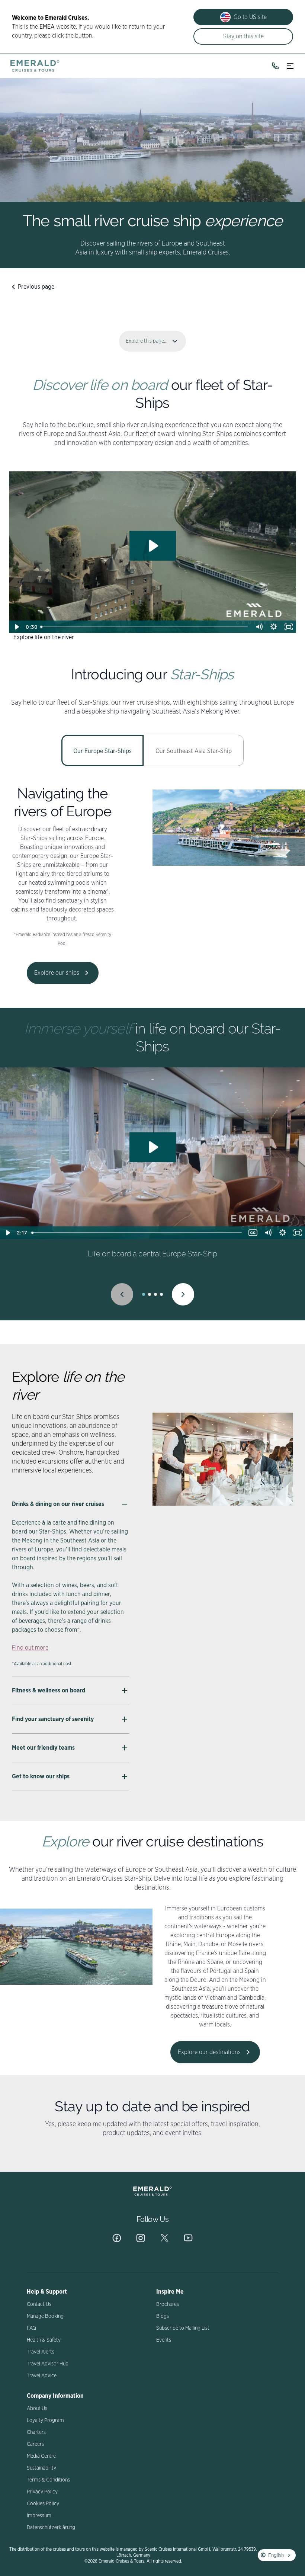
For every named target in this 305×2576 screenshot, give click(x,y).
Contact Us (39, 2304)
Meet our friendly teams (43, 1748)
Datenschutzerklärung (51, 2528)
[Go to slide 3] (155, 1294)
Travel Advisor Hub (48, 2364)
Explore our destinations (209, 2052)
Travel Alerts (41, 2352)
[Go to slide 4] (161, 1294)
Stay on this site (243, 36)
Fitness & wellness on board (49, 1691)
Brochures (168, 2304)
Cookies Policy (43, 2504)
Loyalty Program (45, 2420)
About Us (37, 2409)
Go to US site (250, 17)
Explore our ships (57, 973)
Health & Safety (44, 2340)
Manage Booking (45, 2316)
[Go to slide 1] (144, 1294)
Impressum (39, 2516)
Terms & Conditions (48, 2480)
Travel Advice (42, 2376)
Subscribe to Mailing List (183, 2328)
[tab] (102, 750)
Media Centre (41, 2456)
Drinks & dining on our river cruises (58, 1504)
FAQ (31, 2328)
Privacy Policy (42, 2492)
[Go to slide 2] (150, 1294)
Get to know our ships (41, 1776)
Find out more (30, 1648)
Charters (36, 2432)
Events (164, 2340)
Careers (35, 2444)
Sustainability (41, 2468)
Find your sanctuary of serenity (53, 1719)
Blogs (163, 2316)
